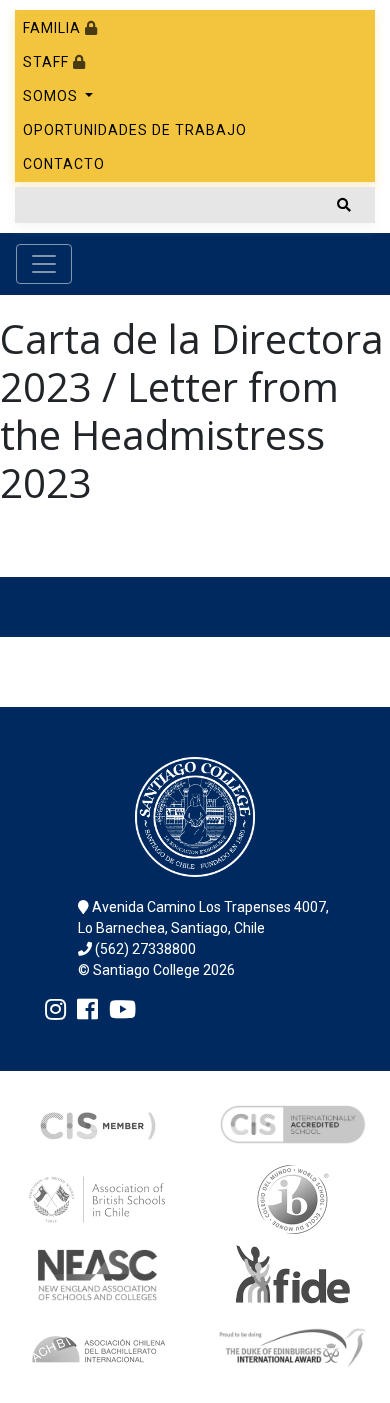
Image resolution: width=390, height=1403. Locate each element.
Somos (52, 96)
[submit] (344, 205)
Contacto (64, 164)
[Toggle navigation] (44, 264)
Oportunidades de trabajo (135, 130)
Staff (48, 62)
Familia (54, 28)
